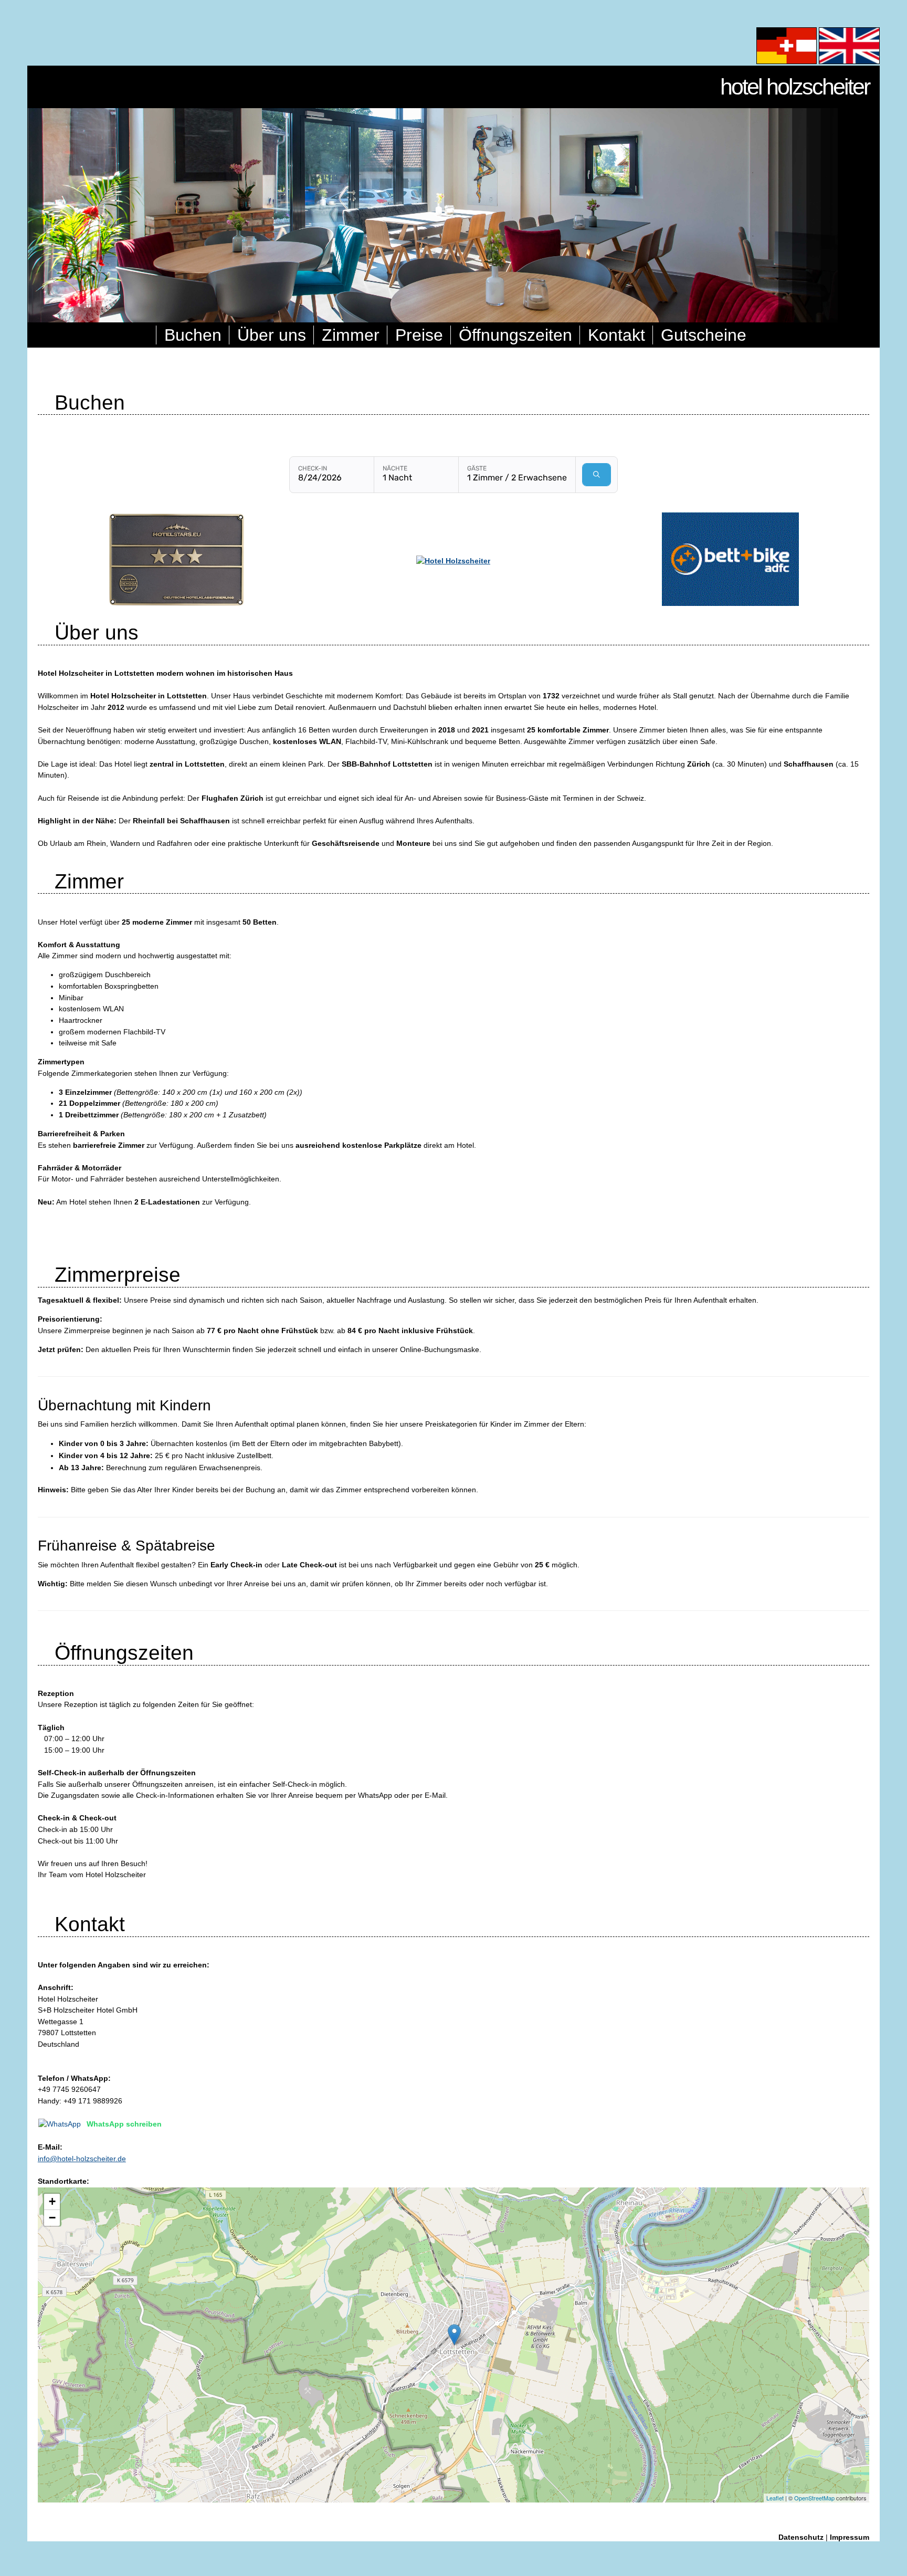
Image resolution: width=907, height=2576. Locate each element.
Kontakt (616, 335)
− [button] (52, 2218)
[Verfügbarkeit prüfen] (597, 475)
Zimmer (351, 335)
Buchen (193, 335)
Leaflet (775, 2498)
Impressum (850, 2537)
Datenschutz (801, 2537)
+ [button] (52, 2201)
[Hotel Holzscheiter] (453, 561)
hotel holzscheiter (795, 87)
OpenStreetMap (814, 2498)
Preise (419, 335)
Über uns (272, 335)
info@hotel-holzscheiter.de (82, 2159)
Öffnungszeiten (515, 335)
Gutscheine (704, 335)
